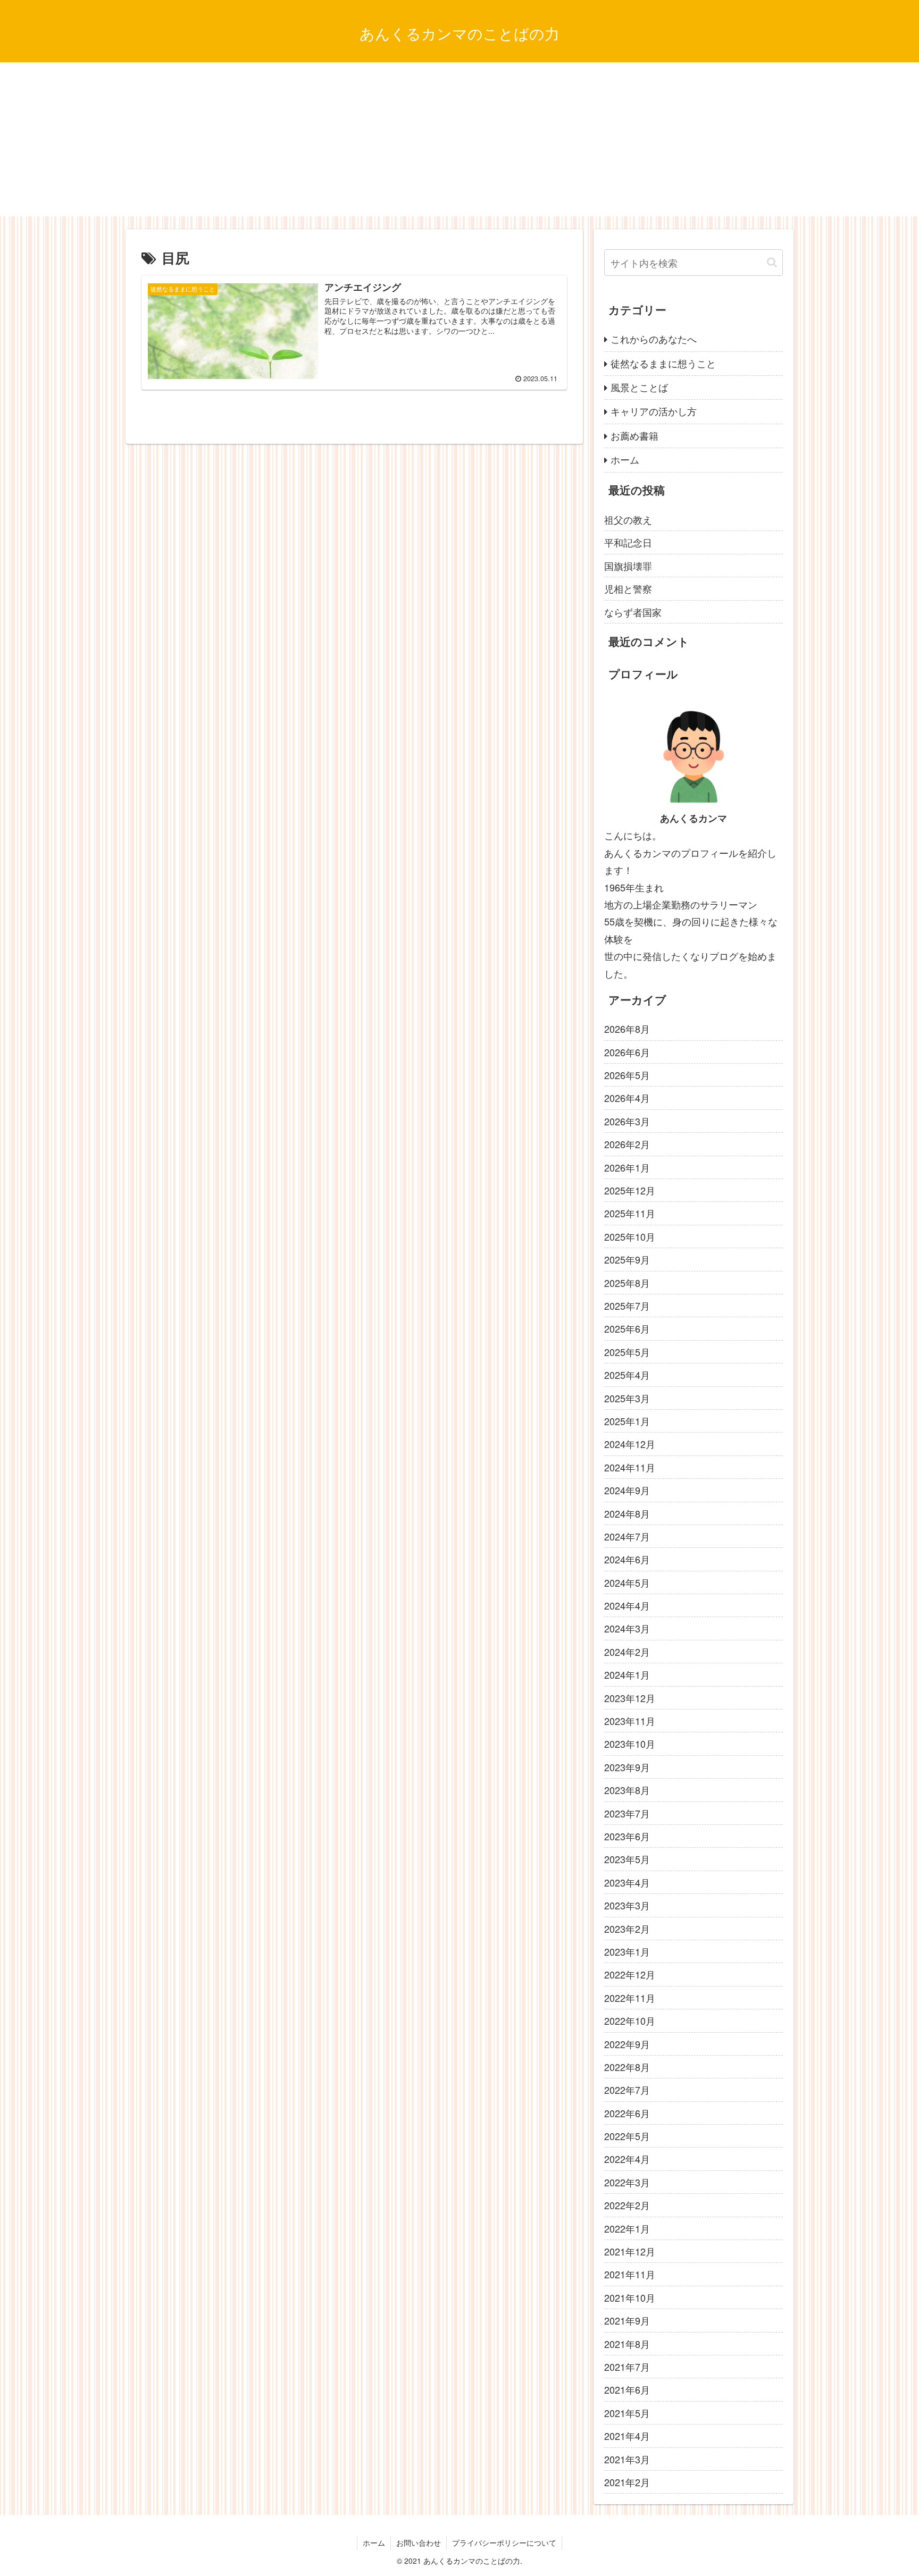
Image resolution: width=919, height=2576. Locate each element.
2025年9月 (627, 1259)
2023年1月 (627, 1951)
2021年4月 (627, 2436)
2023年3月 (627, 1905)
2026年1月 (627, 1167)
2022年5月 (627, 2136)
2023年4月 (627, 1882)
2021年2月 (627, 2482)
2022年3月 (627, 2182)
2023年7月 (627, 1813)
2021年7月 (627, 2367)
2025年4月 (627, 1375)
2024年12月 (630, 1444)
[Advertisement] (459, 142)
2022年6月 (627, 2113)
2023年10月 (630, 1744)
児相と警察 (628, 588)
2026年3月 (627, 1121)
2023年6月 (627, 1836)
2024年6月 (627, 1559)
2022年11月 (630, 1998)
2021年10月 (630, 2297)
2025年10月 (630, 1236)
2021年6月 (627, 2389)
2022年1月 (627, 2228)
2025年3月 (627, 1398)
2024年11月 (630, 1467)
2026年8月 (627, 1029)
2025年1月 (627, 1421)
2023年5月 (627, 1859)
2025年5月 (627, 1352)
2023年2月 (627, 1929)
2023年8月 (627, 1790)
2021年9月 (627, 2320)
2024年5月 (627, 1582)
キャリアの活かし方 (654, 411)
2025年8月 (627, 1283)
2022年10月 (630, 2021)
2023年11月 (630, 1721)
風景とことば (639, 387)
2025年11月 (630, 1213)
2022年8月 (627, 2067)
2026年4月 (627, 1098)
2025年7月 (627, 1306)
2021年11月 (630, 2274)
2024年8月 (627, 1513)
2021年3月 (627, 2459)
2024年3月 (627, 1628)
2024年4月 (627, 1605)
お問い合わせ (419, 2543)
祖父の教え (628, 519)
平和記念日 (628, 542)
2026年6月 (627, 1052)
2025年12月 (630, 1190)
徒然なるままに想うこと (663, 363)
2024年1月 (627, 1674)
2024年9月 (627, 1490)
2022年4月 (627, 2159)
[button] (772, 262)
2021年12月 (630, 2251)
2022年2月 (627, 2205)
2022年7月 (627, 2090)
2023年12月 (630, 1698)
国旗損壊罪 (628, 566)
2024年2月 (627, 1652)
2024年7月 (627, 1536)
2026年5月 (627, 1075)
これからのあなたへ (654, 339)
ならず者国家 (633, 612)
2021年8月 (627, 2344)
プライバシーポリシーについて (504, 2543)
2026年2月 (627, 1144)
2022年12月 (630, 1974)
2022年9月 (627, 2044)
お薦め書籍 (634, 435)
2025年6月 (627, 1328)
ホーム (625, 459)
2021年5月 (627, 2413)
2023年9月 (627, 1767)
